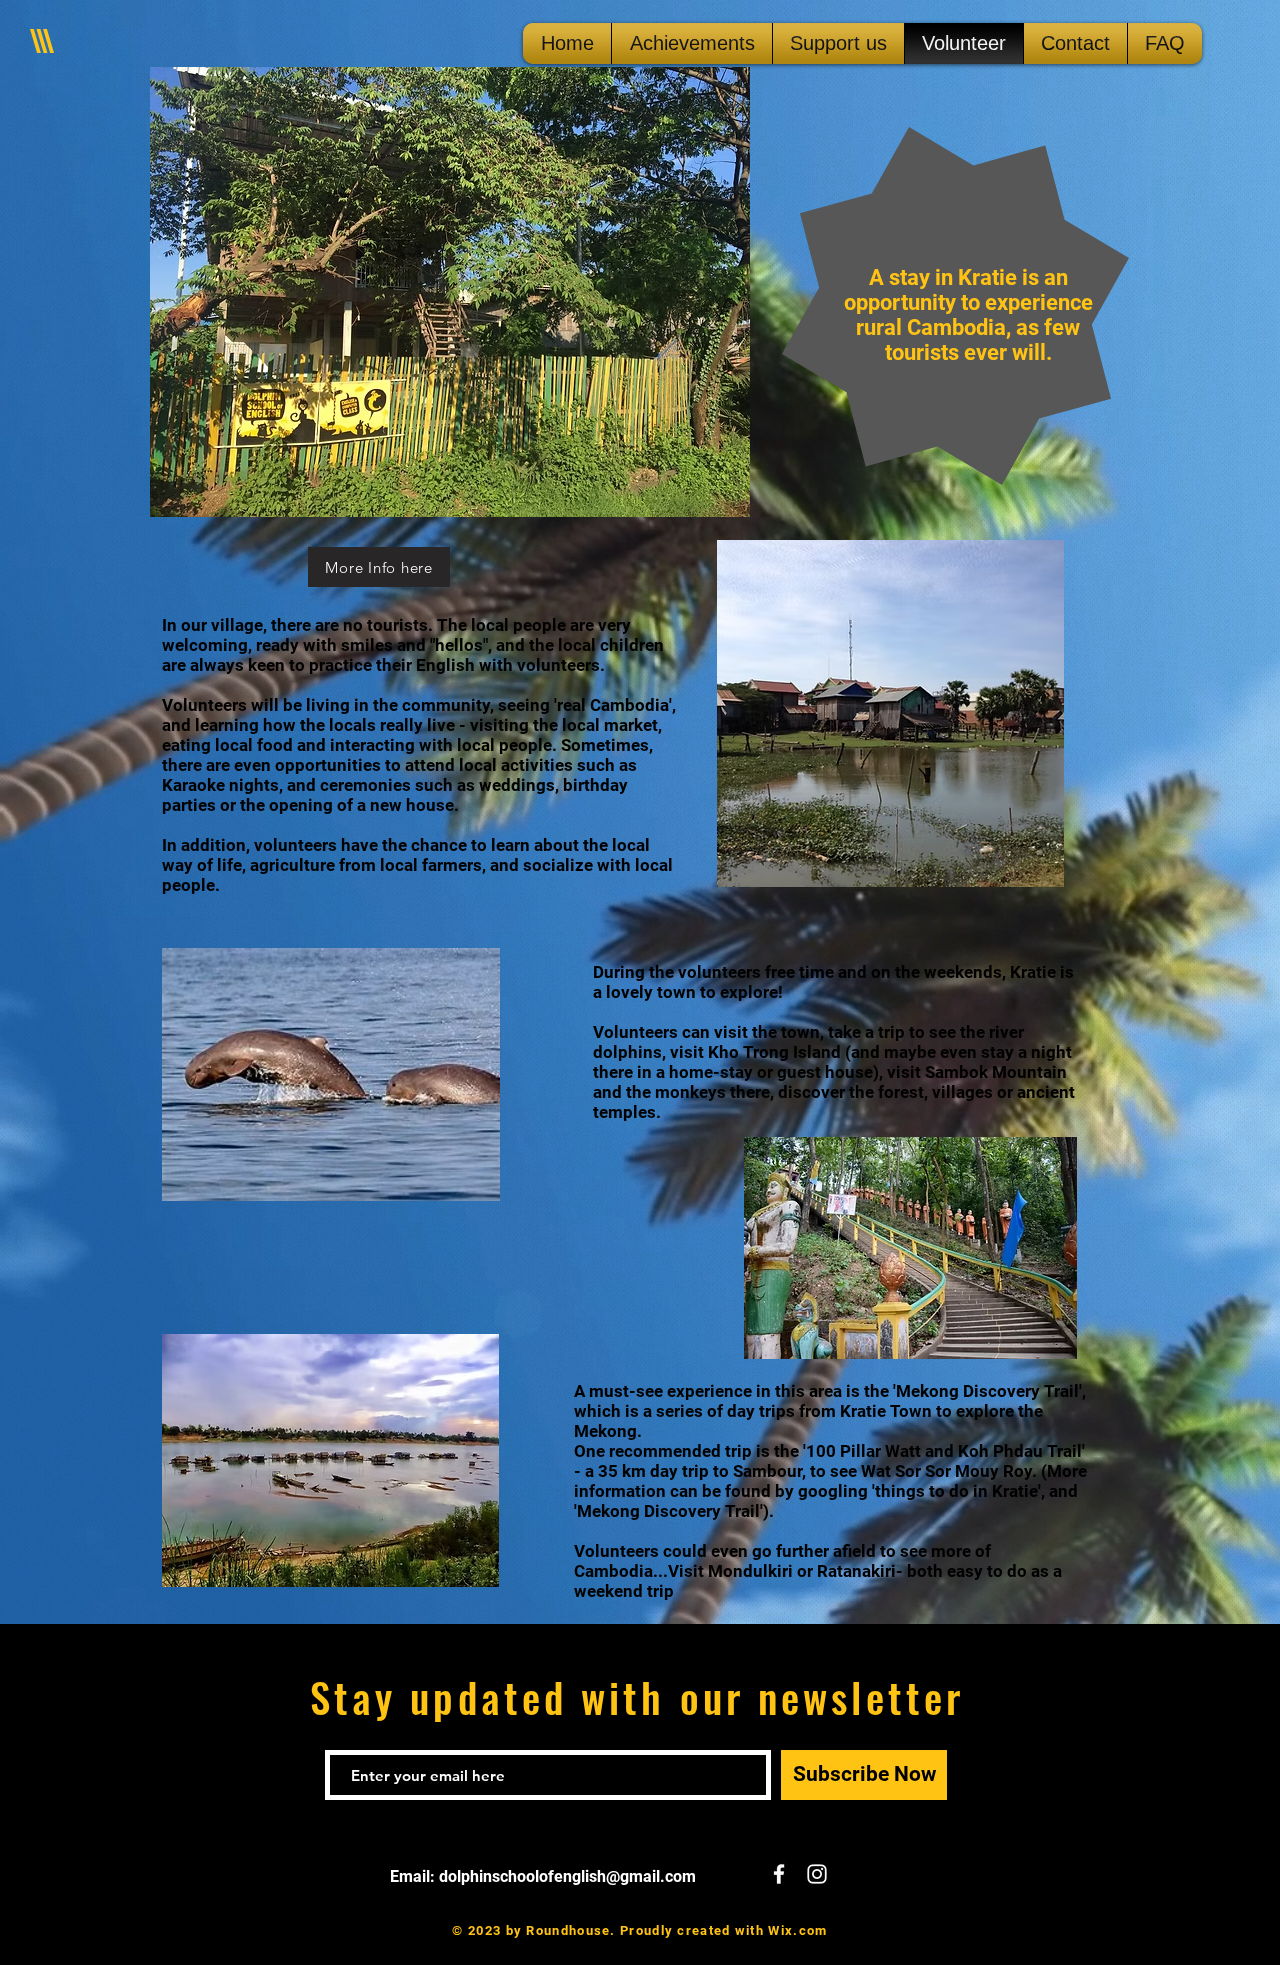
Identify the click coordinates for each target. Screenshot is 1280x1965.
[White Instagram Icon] (817, 1874)
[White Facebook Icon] (779, 1874)
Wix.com (797, 1930)
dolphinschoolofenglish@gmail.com (567, 1876)
